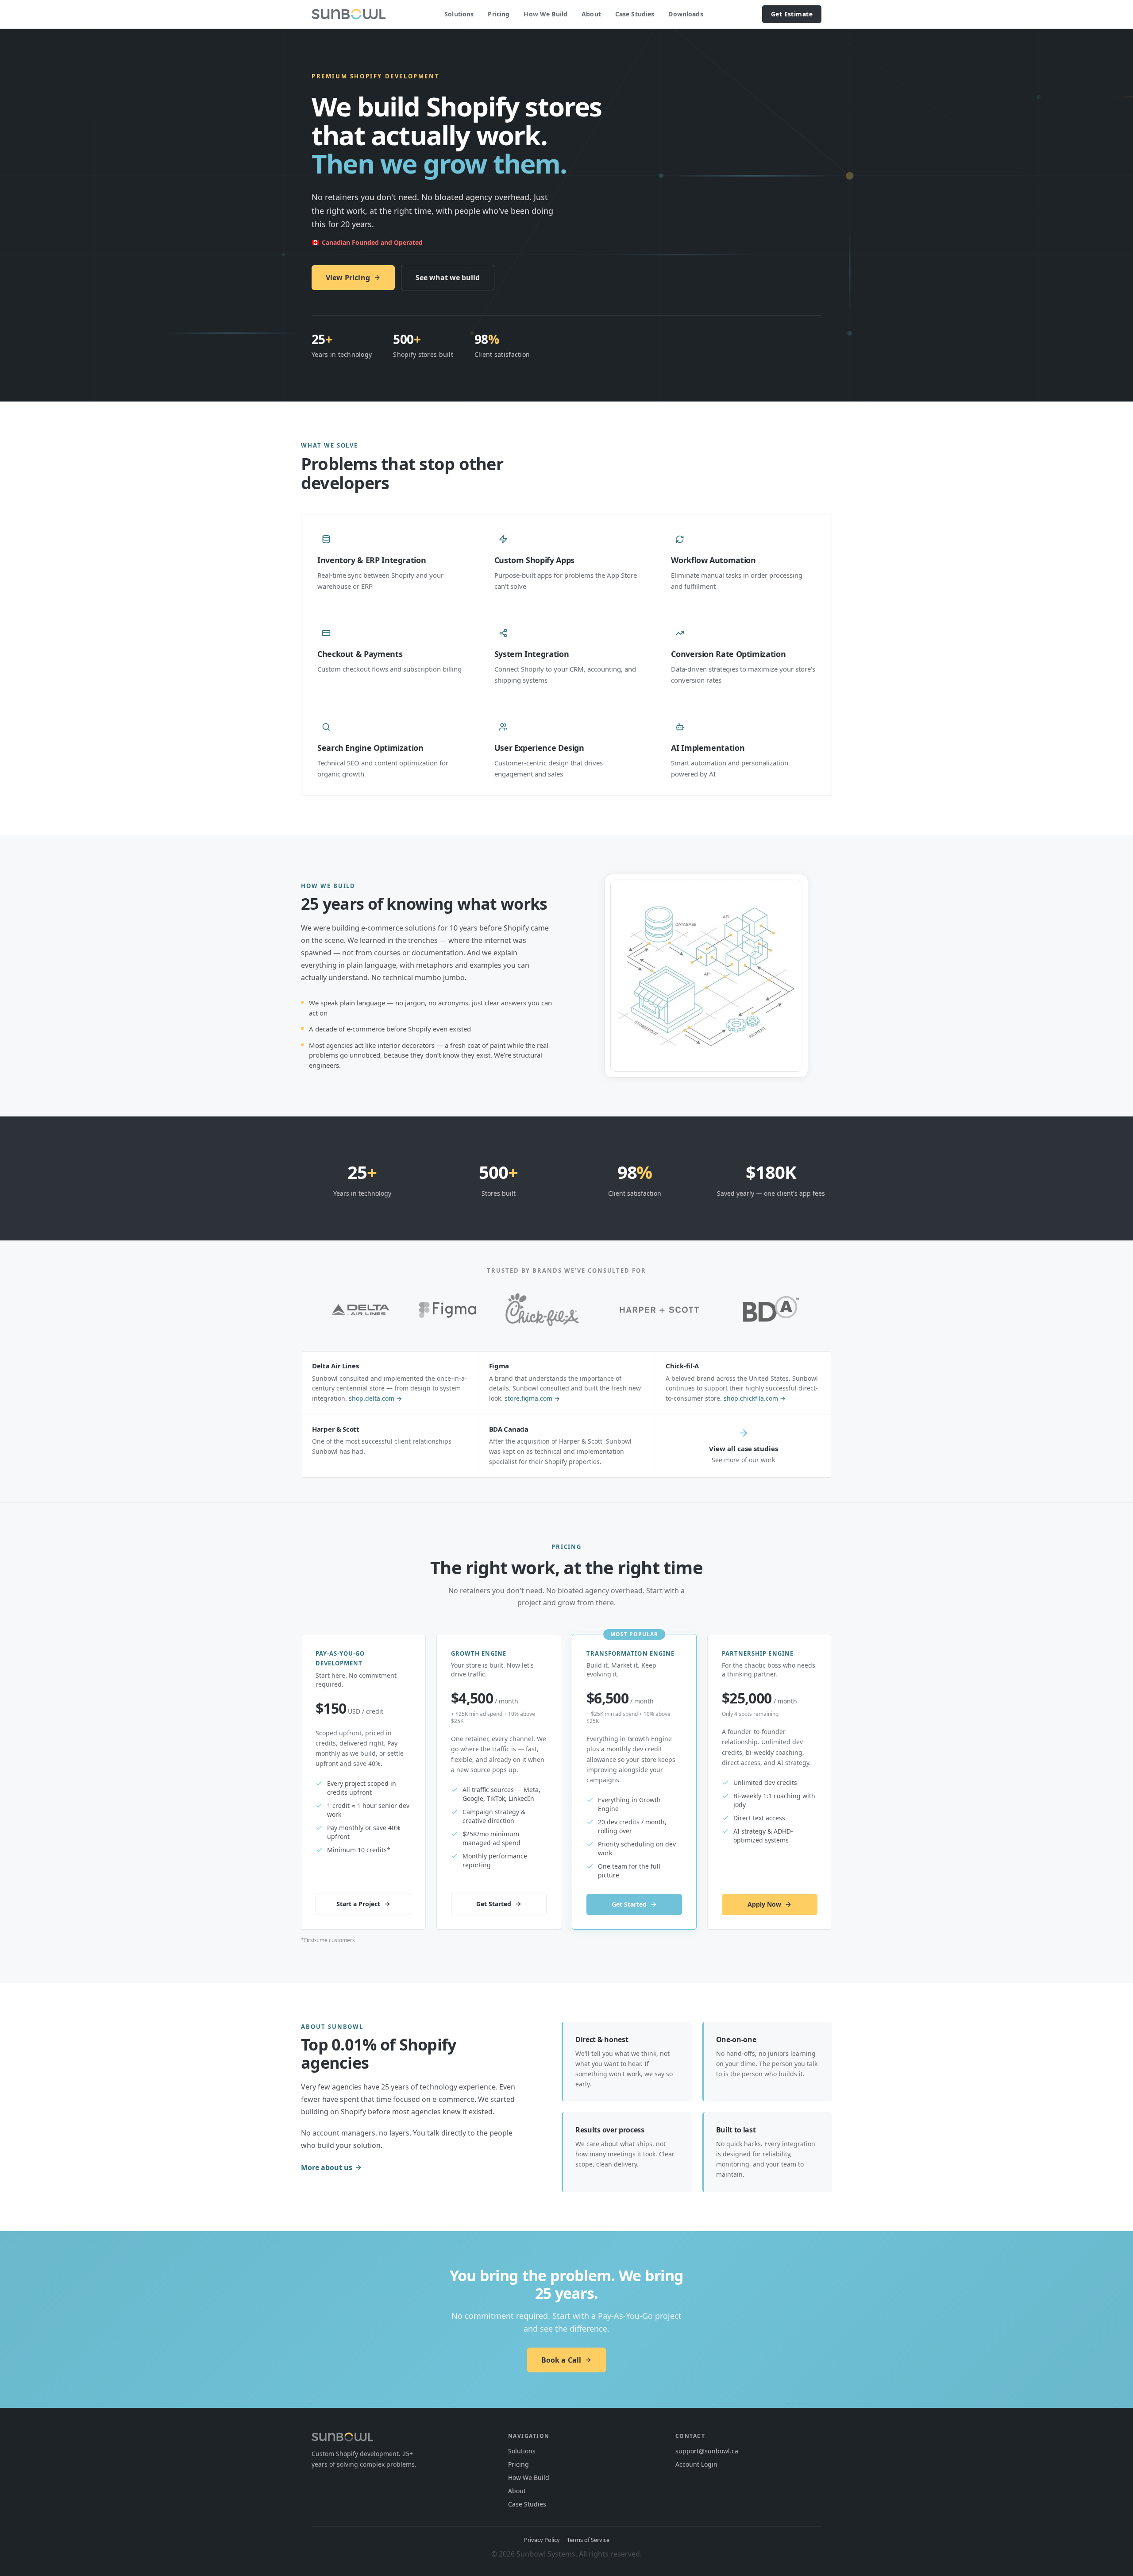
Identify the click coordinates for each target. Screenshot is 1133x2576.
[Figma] (448, 1310)
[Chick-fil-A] (542, 1310)
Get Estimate (792, 14)
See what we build (448, 278)
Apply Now (764, 1904)
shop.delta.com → (375, 1398)
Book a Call (561, 2360)
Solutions (459, 14)
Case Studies (635, 14)
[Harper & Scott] (659, 1310)
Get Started (494, 1904)
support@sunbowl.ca (707, 2451)
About (591, 14)
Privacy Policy (542, 2540)
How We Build (545, 14)
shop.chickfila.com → (755, 1398)
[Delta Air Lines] (360, 1310)
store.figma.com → (532, 1398)
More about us (327, 2167)
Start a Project (358, 1904)
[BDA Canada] (771, 1310)
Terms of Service (588, 2540)
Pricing (499, 14)
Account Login (696, 2464)
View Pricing (348, 278)
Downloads (686, 14)
